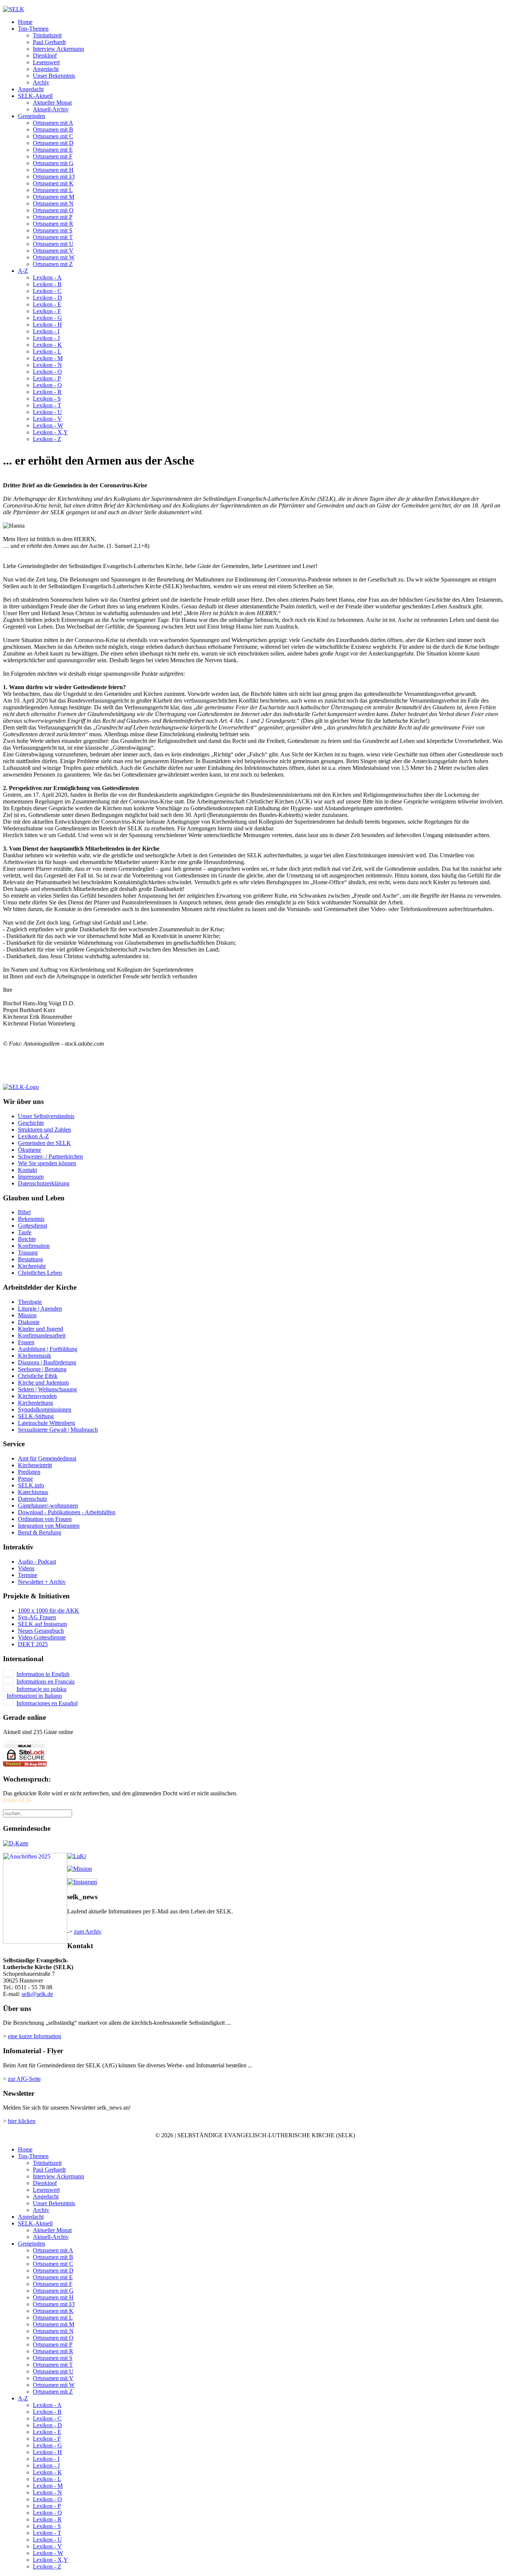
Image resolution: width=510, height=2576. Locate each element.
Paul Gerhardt (49, 42)
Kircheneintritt (35, 1465)
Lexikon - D (47, 298)
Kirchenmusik (35, 1356)
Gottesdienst (32, 1226)
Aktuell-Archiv (51, 109)
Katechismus (33, 1492)
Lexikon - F (47, 311)
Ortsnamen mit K (53, 183)
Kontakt (27, 1170)
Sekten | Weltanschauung (47, 1389)
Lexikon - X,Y (50, 432)
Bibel (24, 1212)
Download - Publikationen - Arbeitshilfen (67, 1512)
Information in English (43, 1674)
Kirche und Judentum (43, 1383)
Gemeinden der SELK (44, 1143)
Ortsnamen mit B (53, 129)
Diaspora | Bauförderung (47, 1362)
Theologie (30, 1302)
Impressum (31, 1177)
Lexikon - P (47, 378)
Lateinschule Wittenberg (46, 1423)
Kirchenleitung (35, 1403)
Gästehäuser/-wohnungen (48, 1506)
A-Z (23, 271)
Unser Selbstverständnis (46, 1116)
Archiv (41, 82)
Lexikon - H (47, 325)
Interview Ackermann (58, 49)
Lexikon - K (47, 345)
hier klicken (22, 2121)
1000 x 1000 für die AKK (49, 1611)
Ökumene (29, 1150)
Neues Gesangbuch (41, 1631)
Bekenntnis (31, 1219)
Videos (26, 1568)
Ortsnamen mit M (54, 197)
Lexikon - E (47, 304)
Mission (27, 1315)
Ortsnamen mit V (53, 251)
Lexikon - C (47, 291)
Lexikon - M (48, 358)
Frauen (26, 1342)
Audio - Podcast (37, 1562)
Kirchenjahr (32, 1266)
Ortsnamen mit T (53, 237)
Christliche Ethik (38, 1376)
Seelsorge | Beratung (42, 1369)
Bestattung (30, 1259)
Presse (25, 1479)
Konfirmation (34, 1246)
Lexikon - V (47, 419)
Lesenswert (46, 62)
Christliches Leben (40, 1273)
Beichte (27, 1239)
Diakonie (29, 1322)
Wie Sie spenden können (47, 1163)
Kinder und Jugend (41, 1329)
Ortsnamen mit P (53, 217)
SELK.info (31, 1485)
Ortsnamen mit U (53, 244)
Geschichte (31, 1123)
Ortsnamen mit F (53, 156)
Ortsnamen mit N (53, 203)
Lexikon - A (47, 277)
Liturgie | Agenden (40, 1309)
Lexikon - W (48, 425)
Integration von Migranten (49, 1526)
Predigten (29, 1472)
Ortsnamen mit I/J (54, 177)
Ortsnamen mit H (53, 170)
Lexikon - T (47, 405)
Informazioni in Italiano (34, 1696)
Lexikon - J (46, 338)
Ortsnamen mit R (53, 224)
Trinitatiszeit (47, 35)
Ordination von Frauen (45, 1519)
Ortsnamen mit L (53, 190)
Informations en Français (46, 1682)
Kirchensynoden (37, 1396)
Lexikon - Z (47, 439)
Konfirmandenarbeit (42, 1335)
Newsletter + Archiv (42, 1582)
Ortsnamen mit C (53, 136)
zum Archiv (88, 1932)
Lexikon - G (47, 318)
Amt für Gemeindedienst (47, 1458)
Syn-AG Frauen (37, 1617)
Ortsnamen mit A (53, 123)
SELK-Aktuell (35, 96)
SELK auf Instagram (42, 1624)
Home (25, 22)
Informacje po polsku (41, 1689)
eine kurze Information (35, 2036)
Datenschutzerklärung (44, 1183)
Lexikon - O (47, 372)
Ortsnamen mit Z (53, 264)
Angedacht (46, 69)
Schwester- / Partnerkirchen (50, 1156)
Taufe (25, 1232)
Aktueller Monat (52, 103)
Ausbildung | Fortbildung (48, 1349)
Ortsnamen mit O (53, 210)
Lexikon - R (47, 392)
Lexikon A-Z (33, 1136)
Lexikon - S (47, 399)
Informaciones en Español (47, 1703)
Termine (28, 1575)
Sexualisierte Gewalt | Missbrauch (58, 1430)
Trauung (28, 1252)
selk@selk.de (37, 1994)
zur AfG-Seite (24, 2079)
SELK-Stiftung (36, 1416)
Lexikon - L (47, 351)
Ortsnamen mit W (54, 257)
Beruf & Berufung (40, 1532)
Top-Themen (33, 29)
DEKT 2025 (33, 1644)
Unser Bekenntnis (54, 76)
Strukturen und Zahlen (44, 1130)
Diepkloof (45, 55)
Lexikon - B (47, 284)
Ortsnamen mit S (53, 230)
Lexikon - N (47, 365)
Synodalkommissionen (45, 1409)
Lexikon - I (46, 331)
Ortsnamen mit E (53, 150)
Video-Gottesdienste (42, 1637)
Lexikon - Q (47, 385)
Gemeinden (32, 116)
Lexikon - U (47, 412)
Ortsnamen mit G (53, 163)
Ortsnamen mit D (53, 143)
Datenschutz (32, 1499)
